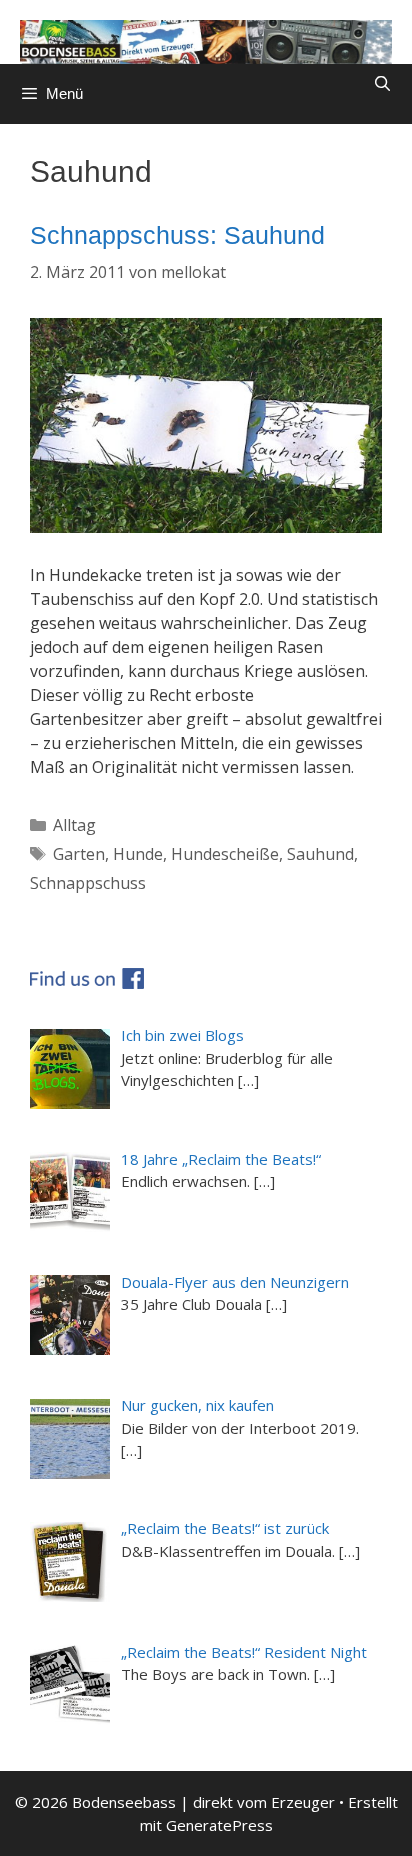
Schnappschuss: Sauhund (177, 235)
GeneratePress (219, 1825)
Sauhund (320, 854)
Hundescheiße (225, 854)
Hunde (138, 854)
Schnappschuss (88, 883)
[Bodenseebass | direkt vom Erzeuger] (206, 40)
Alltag (74, 825)
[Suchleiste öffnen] (382, 84)
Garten (79, 854)
